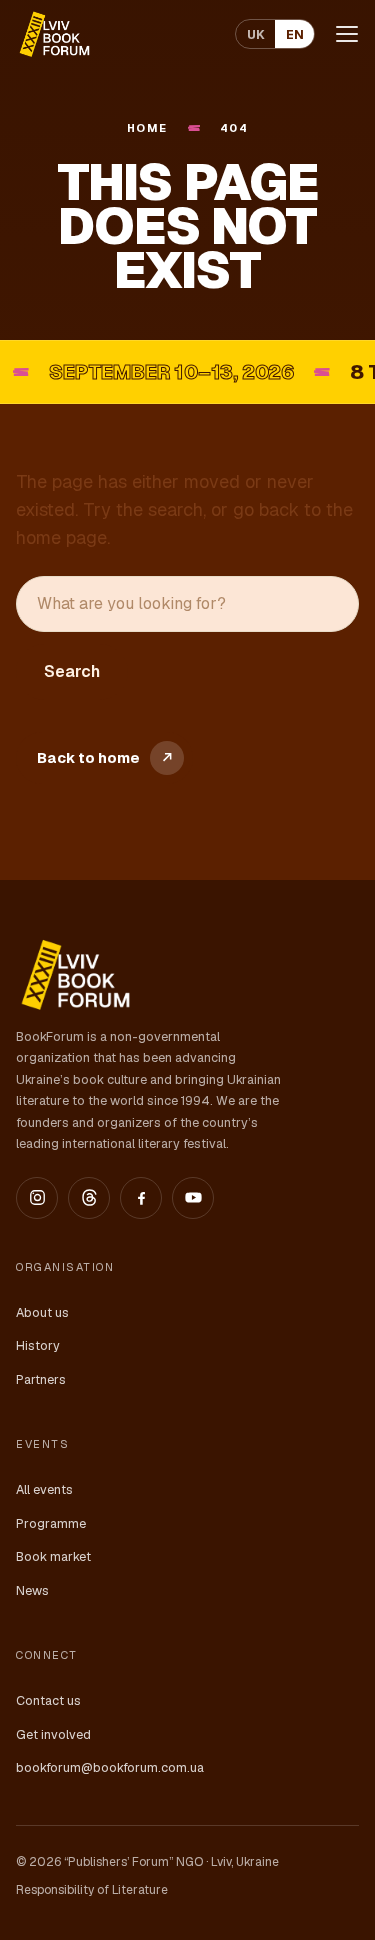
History (38, 1345)
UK (256, 34)
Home (147, 128)
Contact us (48, 1700)
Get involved (53, 1734)
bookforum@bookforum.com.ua (110, 1767)
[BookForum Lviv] (53, 34)
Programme (51, 1523)
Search (72, 671)
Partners (41, 1379)
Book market (53, 1556)
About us (42, 1312)
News (32, 1590)
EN (295, 34)
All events (44, 1489)
